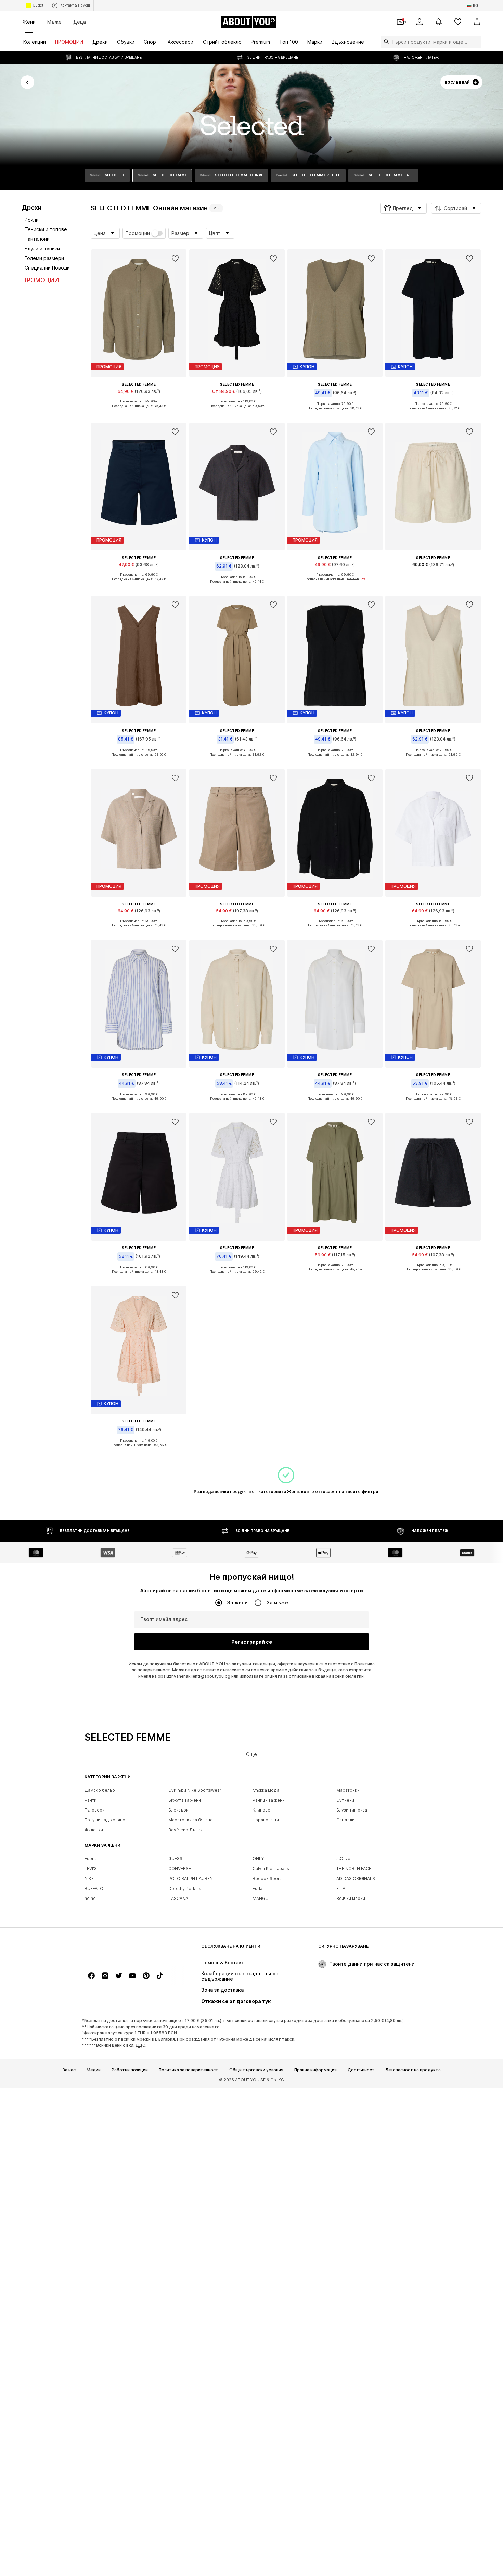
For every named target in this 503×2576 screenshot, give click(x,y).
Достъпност (361, 2070)
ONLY (258, 1859)
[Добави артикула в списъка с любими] (176, 259)
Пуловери (95, 1810)
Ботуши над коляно (105, 1820)
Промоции (138, 233)
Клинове (261, 1810)
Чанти (91, 1800)
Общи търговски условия (256, 2070)
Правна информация (315, 2070)
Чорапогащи (266, 1820)
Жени (29, 22)
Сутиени (345, 1800)
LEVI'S (91, 1869)
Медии (94, 2070)
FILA (341, 1889)
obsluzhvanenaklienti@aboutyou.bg (194, 1676)
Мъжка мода (266, 1790)
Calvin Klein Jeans (271, 1869)
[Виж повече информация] (139, 411)
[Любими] (458, 22)
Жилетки (94, 1830)
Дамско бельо (100, 1790)
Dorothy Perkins (185, 1889)
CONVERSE (180, 1869)
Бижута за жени (185, 1800)
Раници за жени (269, 1800)
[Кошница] (477, 22)
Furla (257, 1889)
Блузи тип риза (352, 1810)
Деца (80, 22)
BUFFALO (94, 1889)
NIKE (89, 1879)
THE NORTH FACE (354, 1869)
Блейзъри (178, 1810)
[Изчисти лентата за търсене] (476, 42)
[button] (403, 208)
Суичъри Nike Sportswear (195, 1790)
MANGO (261, 1899)
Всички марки (351, 1899)
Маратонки (348, 1790)
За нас (69, 2070)
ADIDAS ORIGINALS (356, 1879)
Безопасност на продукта (413, 2070)
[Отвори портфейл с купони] (400, 22)
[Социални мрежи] (91, 1976)
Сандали (345, 1820)
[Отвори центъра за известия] (439, 22)
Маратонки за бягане (191, 1820)
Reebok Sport (267, 1879)
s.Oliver (344, 1859)
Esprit (90, 1859)
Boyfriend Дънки (185, 1830)
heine (90, 1899)
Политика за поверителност (189, 2070)
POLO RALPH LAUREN (191, 1879)
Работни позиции (130, 2070)
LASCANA (178, 1899)
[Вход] (420, 22)
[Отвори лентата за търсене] (385, 42)
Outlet (38, 5)
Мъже (54, 22)
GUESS (175, 1859)
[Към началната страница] (122, 1950)
